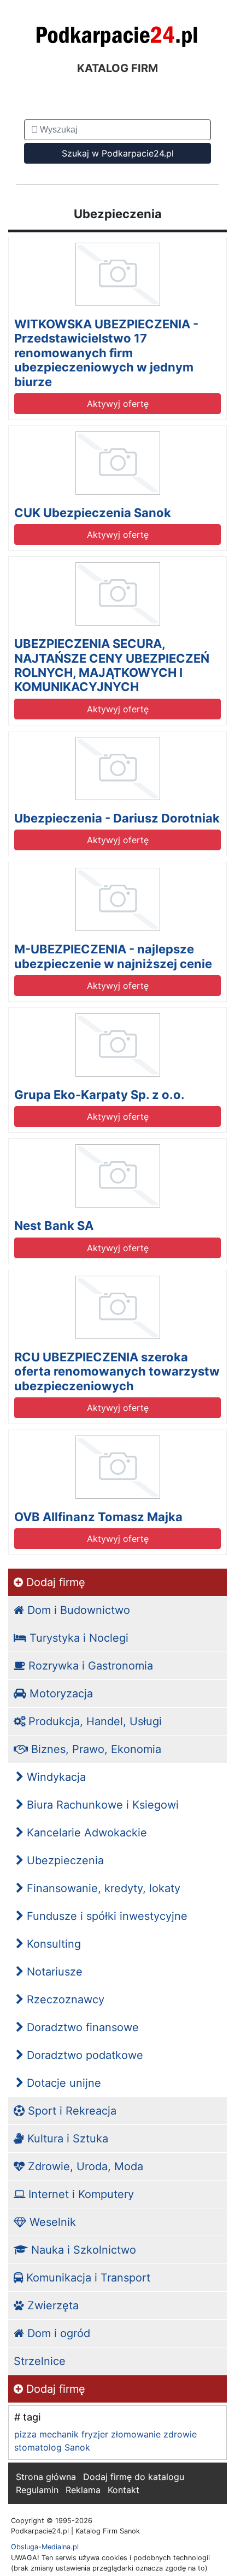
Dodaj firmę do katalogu (134, 2477)
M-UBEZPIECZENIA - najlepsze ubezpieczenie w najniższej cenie (113, 956)
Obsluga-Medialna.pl (45, 2547)
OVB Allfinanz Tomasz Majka (98, 1517)
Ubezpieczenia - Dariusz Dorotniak (117, 818)
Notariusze (53, 1972)
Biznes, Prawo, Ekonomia (95, 1749)
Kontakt (124, 2490)
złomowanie (136, 2434)
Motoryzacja (60, 1694)
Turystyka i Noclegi (77, 1638)
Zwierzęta (51, 2305)
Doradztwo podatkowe (83, 2055)
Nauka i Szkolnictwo (82, 2250)
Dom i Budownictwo (77, 1610)
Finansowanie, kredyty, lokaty (102, 1888)
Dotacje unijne (62, 2083)
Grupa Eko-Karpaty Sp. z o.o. (99, 1095)
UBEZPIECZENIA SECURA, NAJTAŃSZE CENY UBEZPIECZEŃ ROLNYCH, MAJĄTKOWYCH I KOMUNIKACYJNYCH (112, 665)
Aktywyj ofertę (118, 404)
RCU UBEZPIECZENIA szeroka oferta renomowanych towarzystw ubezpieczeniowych (117, 1371)
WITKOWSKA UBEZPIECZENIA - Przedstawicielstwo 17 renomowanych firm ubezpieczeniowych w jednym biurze (106, 353)
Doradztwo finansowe (81, 2027)
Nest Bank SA (54, 1226)
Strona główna (46, 2477)
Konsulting (52, 1944)
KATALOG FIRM (117, 68)
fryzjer (95, 2434)
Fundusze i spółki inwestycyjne (105, 1916)
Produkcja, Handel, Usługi (93, 1721)
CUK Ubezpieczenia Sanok (93, 513)
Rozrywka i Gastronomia (89, 1666)
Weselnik (51, 2222)
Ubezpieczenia (64, 1860)
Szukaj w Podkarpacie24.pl (118, 153)
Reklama (83, 2490)
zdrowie (180, 2434)
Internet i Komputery (80, 2194)
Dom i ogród (57, 2333)
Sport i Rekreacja (70, 2111)
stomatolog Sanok (52, 2447)
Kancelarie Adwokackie (85, 1833)
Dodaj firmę (54, 1582)
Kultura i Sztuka (66, 2139)
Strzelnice (40, 2361)
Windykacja (55, 1777)
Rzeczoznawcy (64, 1999)
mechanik (59, 2434)
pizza (25, 2434)
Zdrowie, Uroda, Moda (84, 2166)
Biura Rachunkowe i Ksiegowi (101, 1805)
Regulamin (37, 2490)
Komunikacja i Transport (87, 2278)
